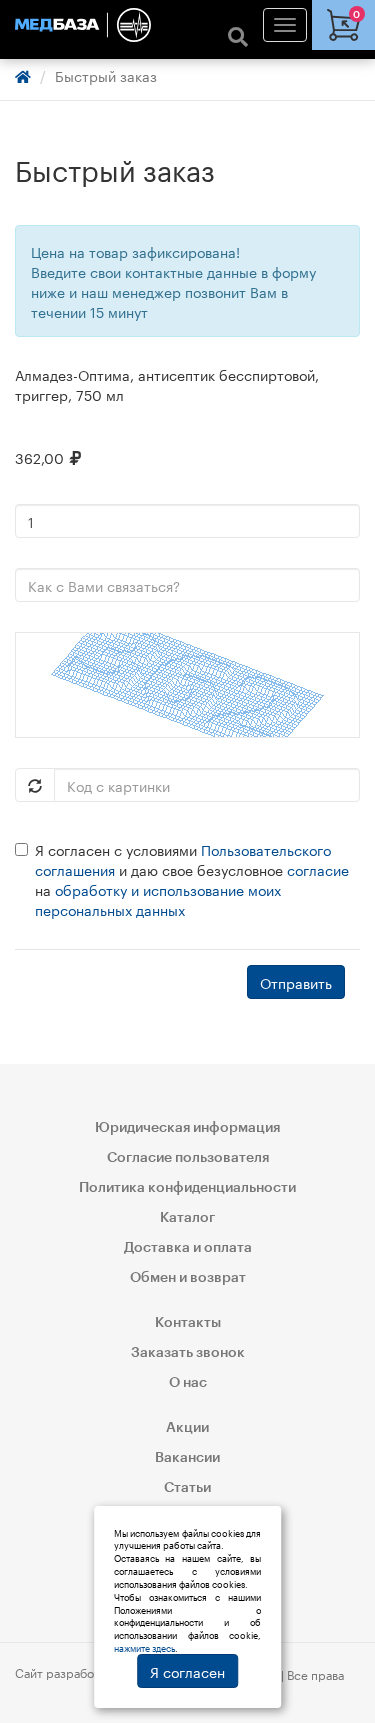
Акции (187, 1428)
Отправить (296, 982)
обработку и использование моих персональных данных (158, 899)
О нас (188, 1383)
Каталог (187, 1218)
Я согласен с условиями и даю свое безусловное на (192, 879)
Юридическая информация (187, 1128)
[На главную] (187, 25)
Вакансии (187, 1458)
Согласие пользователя (188, 1158)
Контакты (188, 1323)
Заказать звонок (188, 1353)
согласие (318, 869)
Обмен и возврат (188, 1278)
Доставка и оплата (188, 1248)
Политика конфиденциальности (187, 1188)
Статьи (187, 1488)
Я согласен (187, 1671)
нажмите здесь (144, 1647)
